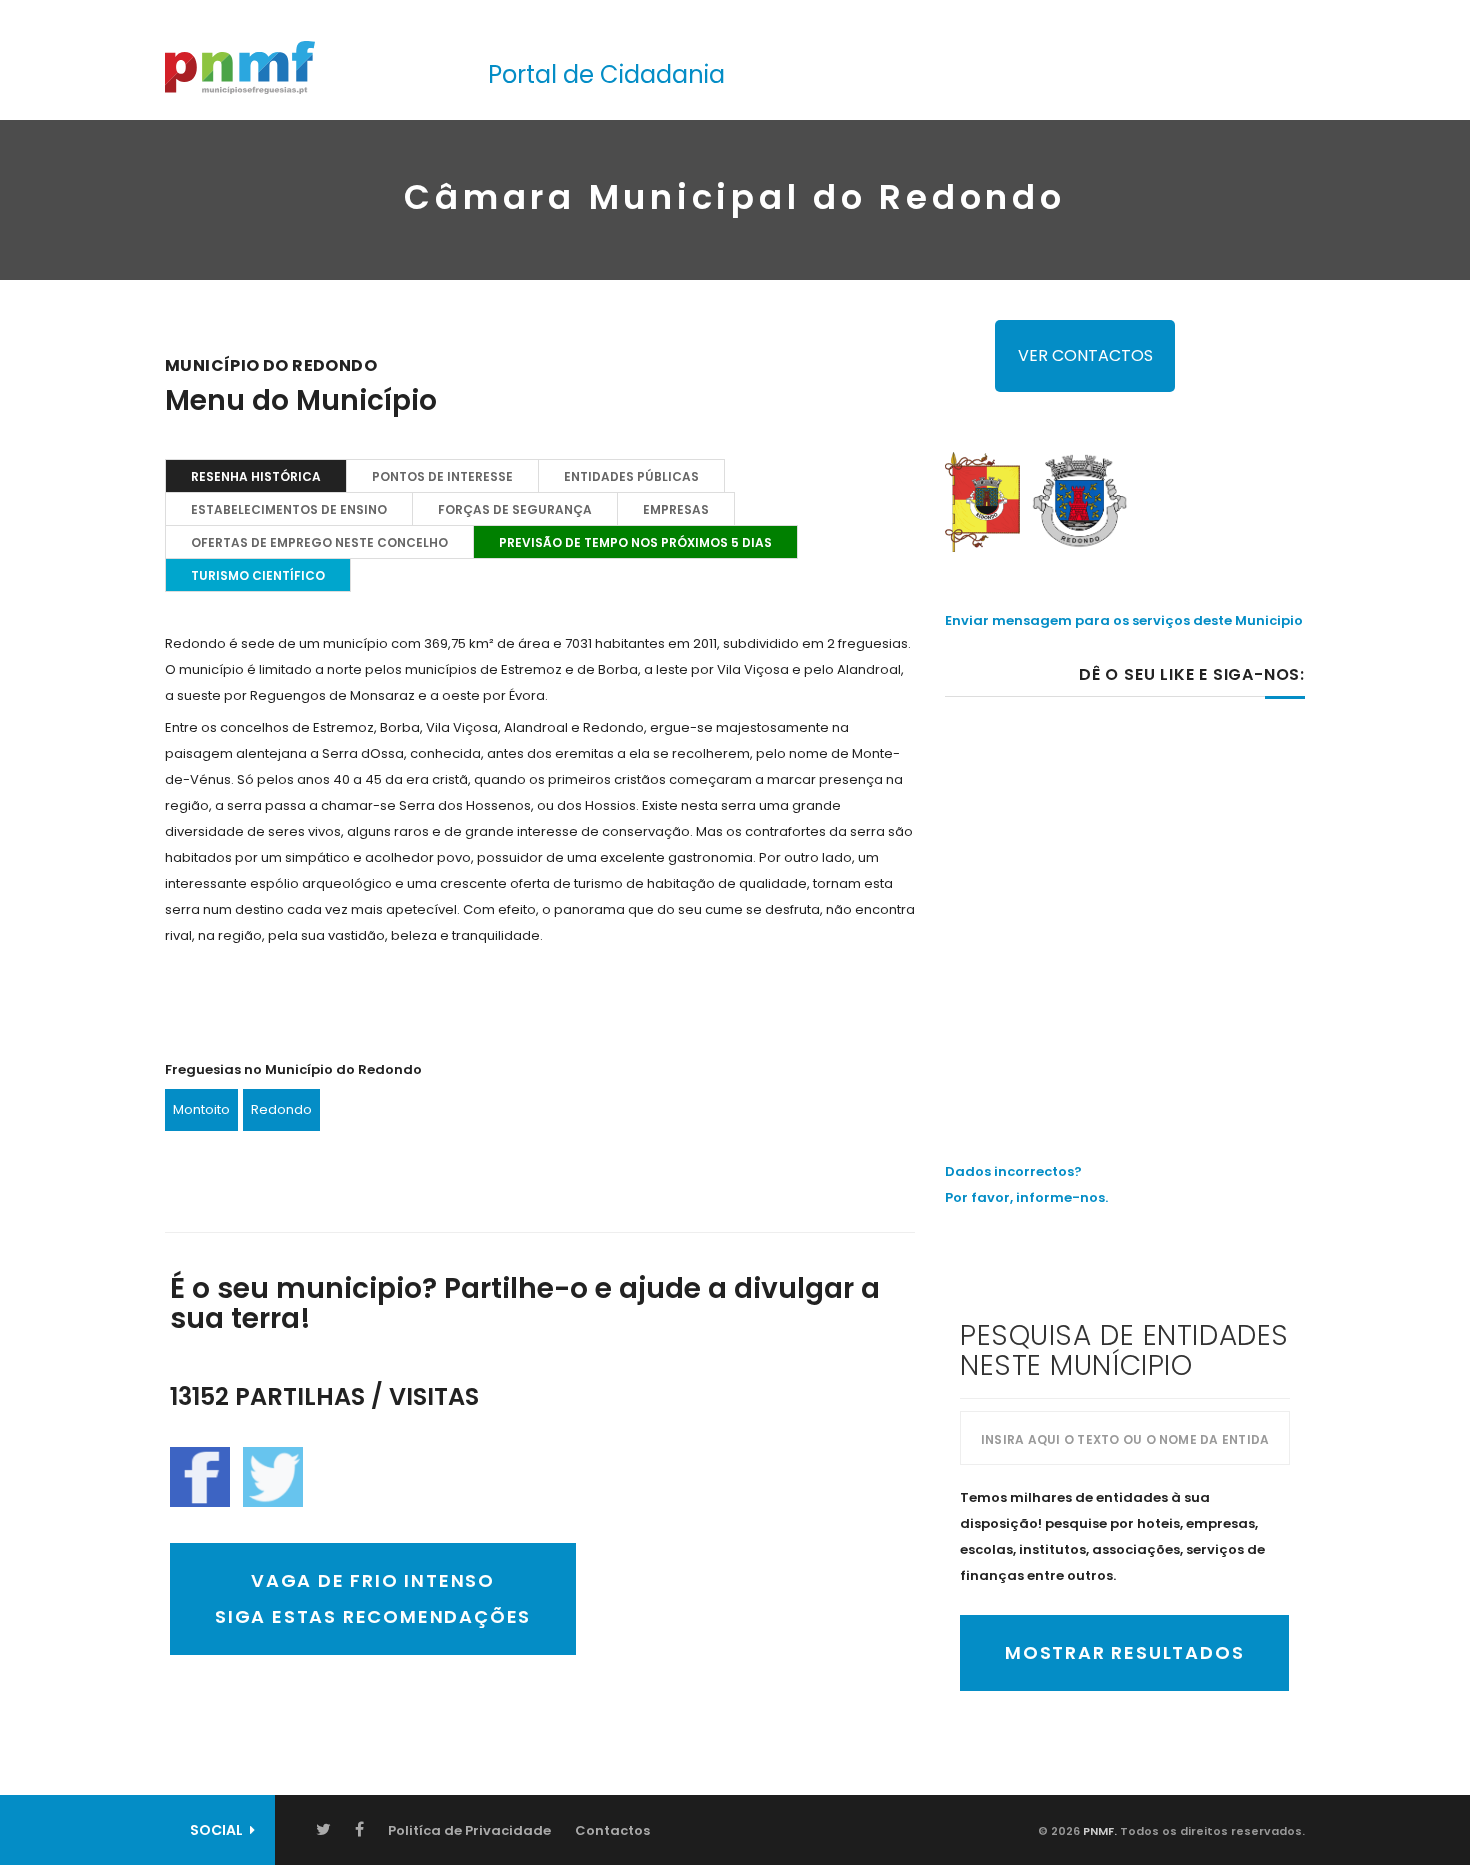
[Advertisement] (1125, 887)
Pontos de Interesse (442, 476)
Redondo (281, 1109)
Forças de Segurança (515, 509)
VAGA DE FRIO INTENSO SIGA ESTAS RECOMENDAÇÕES (373, 1598)
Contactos (612, 1830)
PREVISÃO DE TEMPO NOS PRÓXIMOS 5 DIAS (635, 542)
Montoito (201, 1109)
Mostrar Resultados (1124, 1652)
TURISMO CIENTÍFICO (258, 575)
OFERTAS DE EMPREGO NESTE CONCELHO (319, 542)
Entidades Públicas (631, 476)
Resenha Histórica (256, 476)
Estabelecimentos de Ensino (289, 509)
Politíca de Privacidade (469, 1830)
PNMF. (1098, 1831)
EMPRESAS (676, 509)
